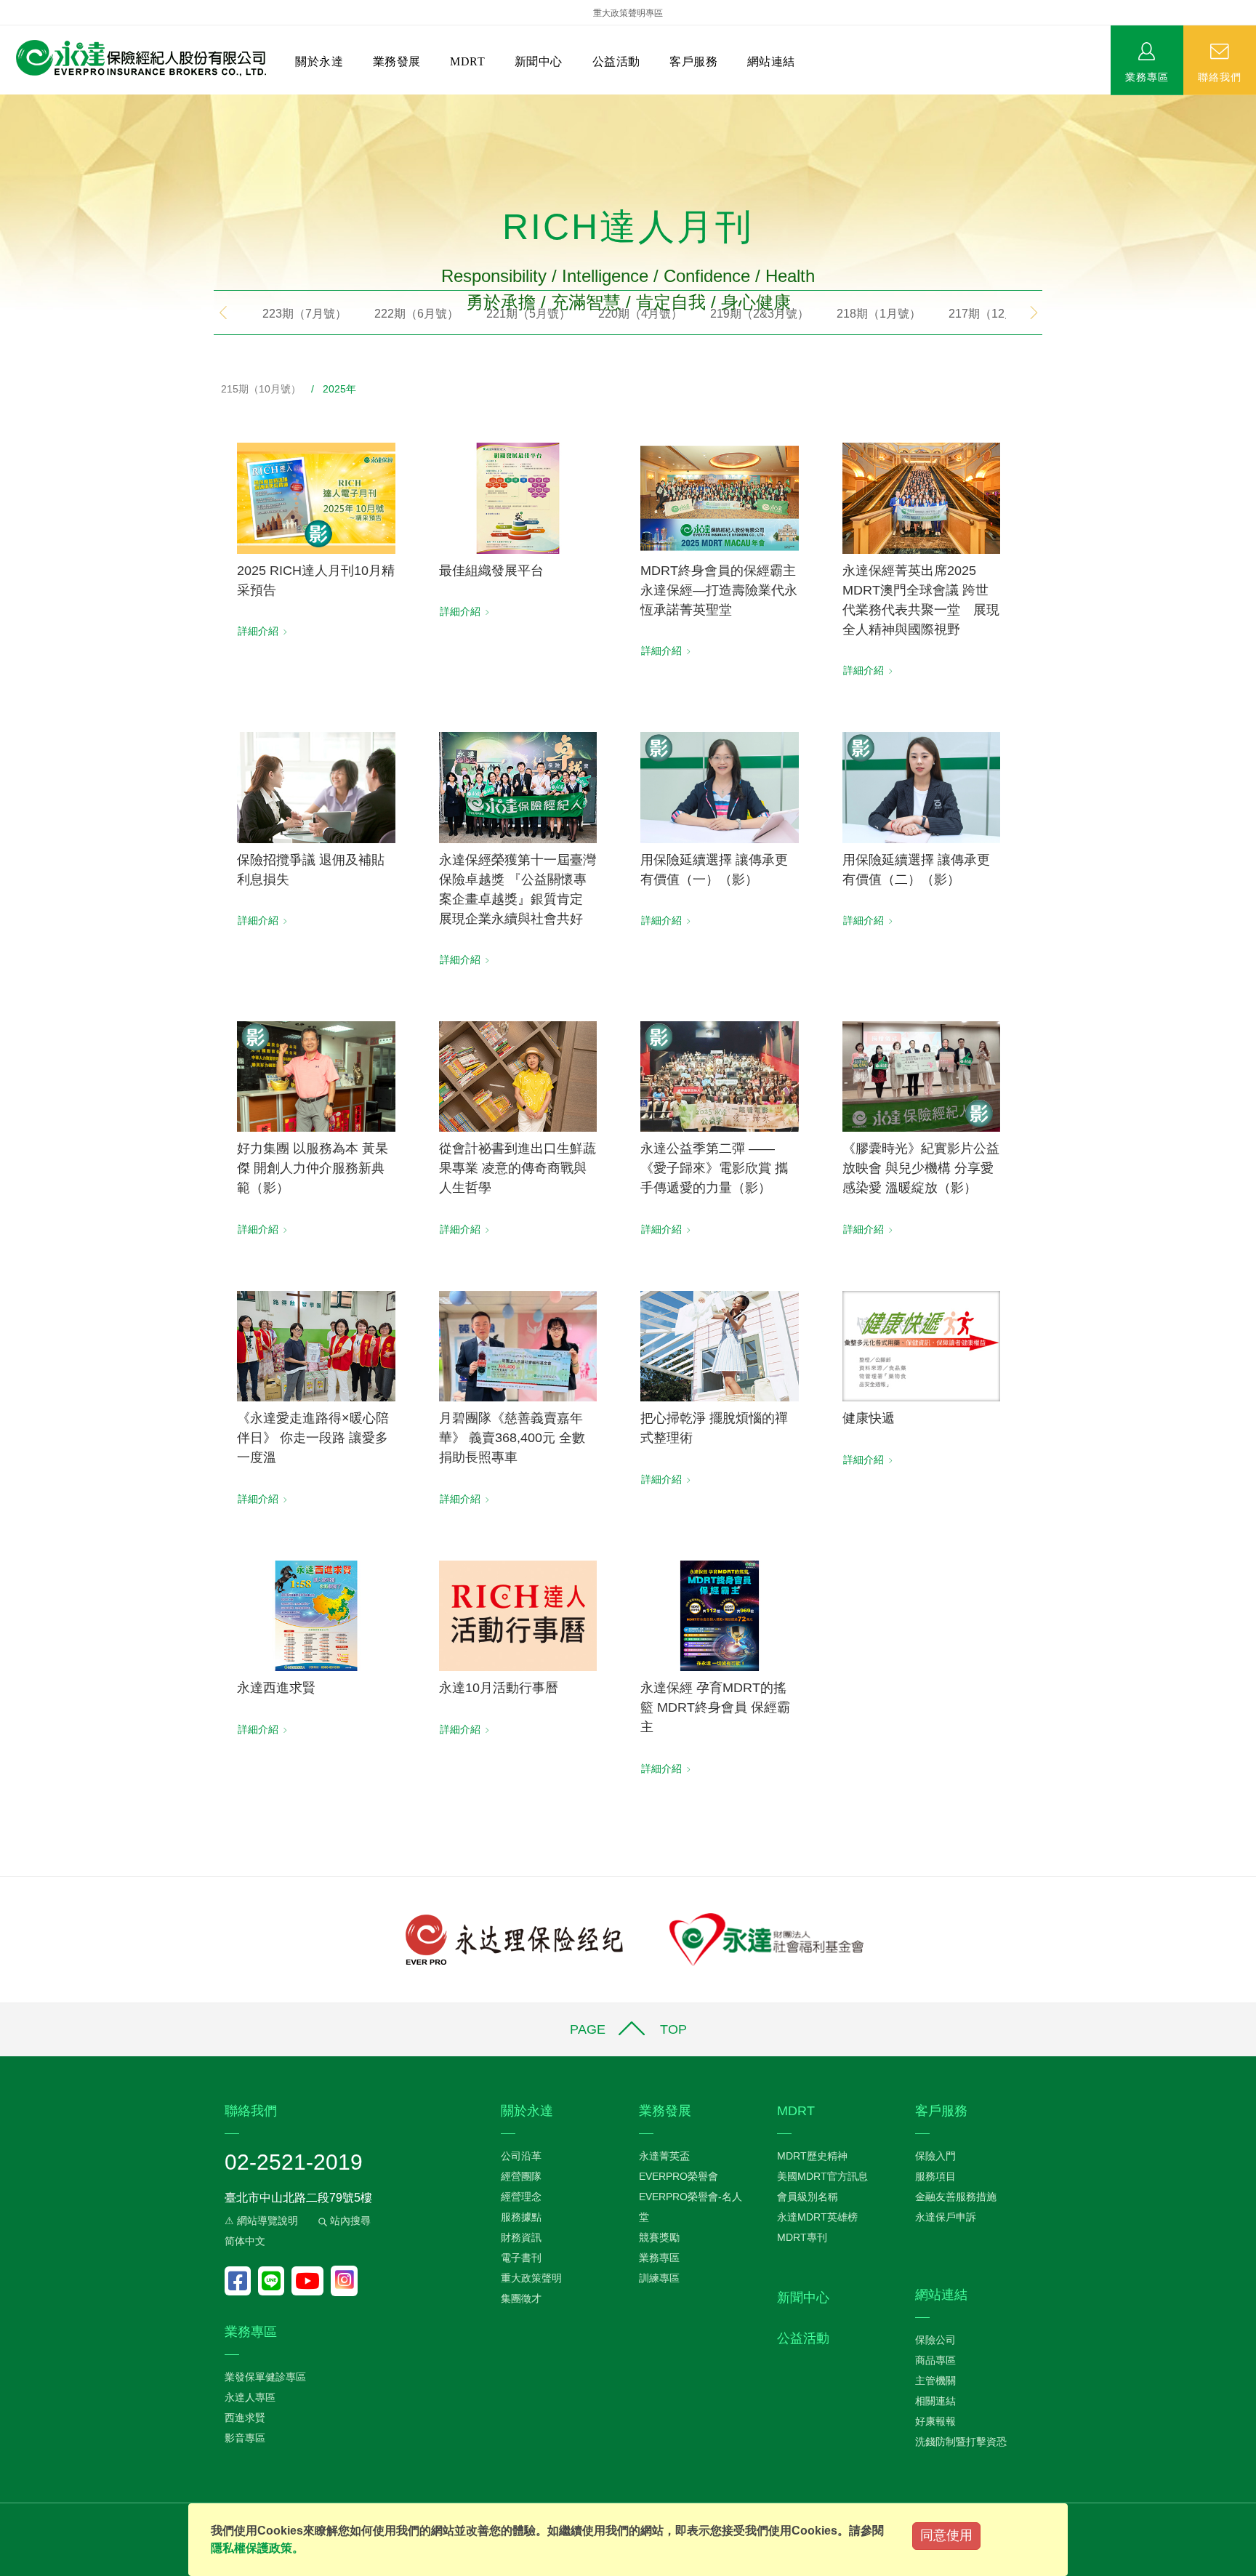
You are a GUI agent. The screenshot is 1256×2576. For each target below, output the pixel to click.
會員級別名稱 (808, 2197)
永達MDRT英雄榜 (817, 2217)
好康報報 (935, 2421)
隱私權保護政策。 (257, 2548)
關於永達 (319, 61)
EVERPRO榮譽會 (679, 2176)
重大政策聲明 (531, 2278)
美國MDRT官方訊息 (822, 2176)
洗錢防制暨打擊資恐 (961, 2442)
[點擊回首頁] (136, 59)
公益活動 (616, 61)
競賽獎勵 (659, 2237)
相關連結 (935, 2401)
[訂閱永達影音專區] (311, 2281)
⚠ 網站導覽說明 (261, 2221)
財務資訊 (521, 2237)
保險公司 (935, 2340)
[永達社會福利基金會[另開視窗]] (766, 1938)
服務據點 (521, 2217)
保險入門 (935, 2156)
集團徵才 (521, 2298)
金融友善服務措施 (956, 2197)
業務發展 (397, 61)
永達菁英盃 (664, 2156)
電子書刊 (521, 2258)
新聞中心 (539, 61)
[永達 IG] (344, 2281)
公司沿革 (521, 2156)
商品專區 (935, 2360)
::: (4, 102)
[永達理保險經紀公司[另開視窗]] (514, 1938)
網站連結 (771, 61)
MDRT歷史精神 (812, 2156)
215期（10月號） (261, 389)
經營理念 (521, 2197)
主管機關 (935, 2380)
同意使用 (946, 2535)
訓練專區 (659, 2278)
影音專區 (245, 2438)
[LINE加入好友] (275, 2281)
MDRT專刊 (802, 2237)
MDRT (467, 61)
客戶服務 (693, 61)
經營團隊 (521, 2176)
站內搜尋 (349, 2221)
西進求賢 (245, 2418)
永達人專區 (250, 2397)
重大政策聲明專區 (628, 13)
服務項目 (935, 2176)
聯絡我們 (1220, 76)
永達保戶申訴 (946, 2217)
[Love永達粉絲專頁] (241, 2281)
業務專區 (1147, 76)
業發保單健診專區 (265, 2377)
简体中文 (245, 2241)
